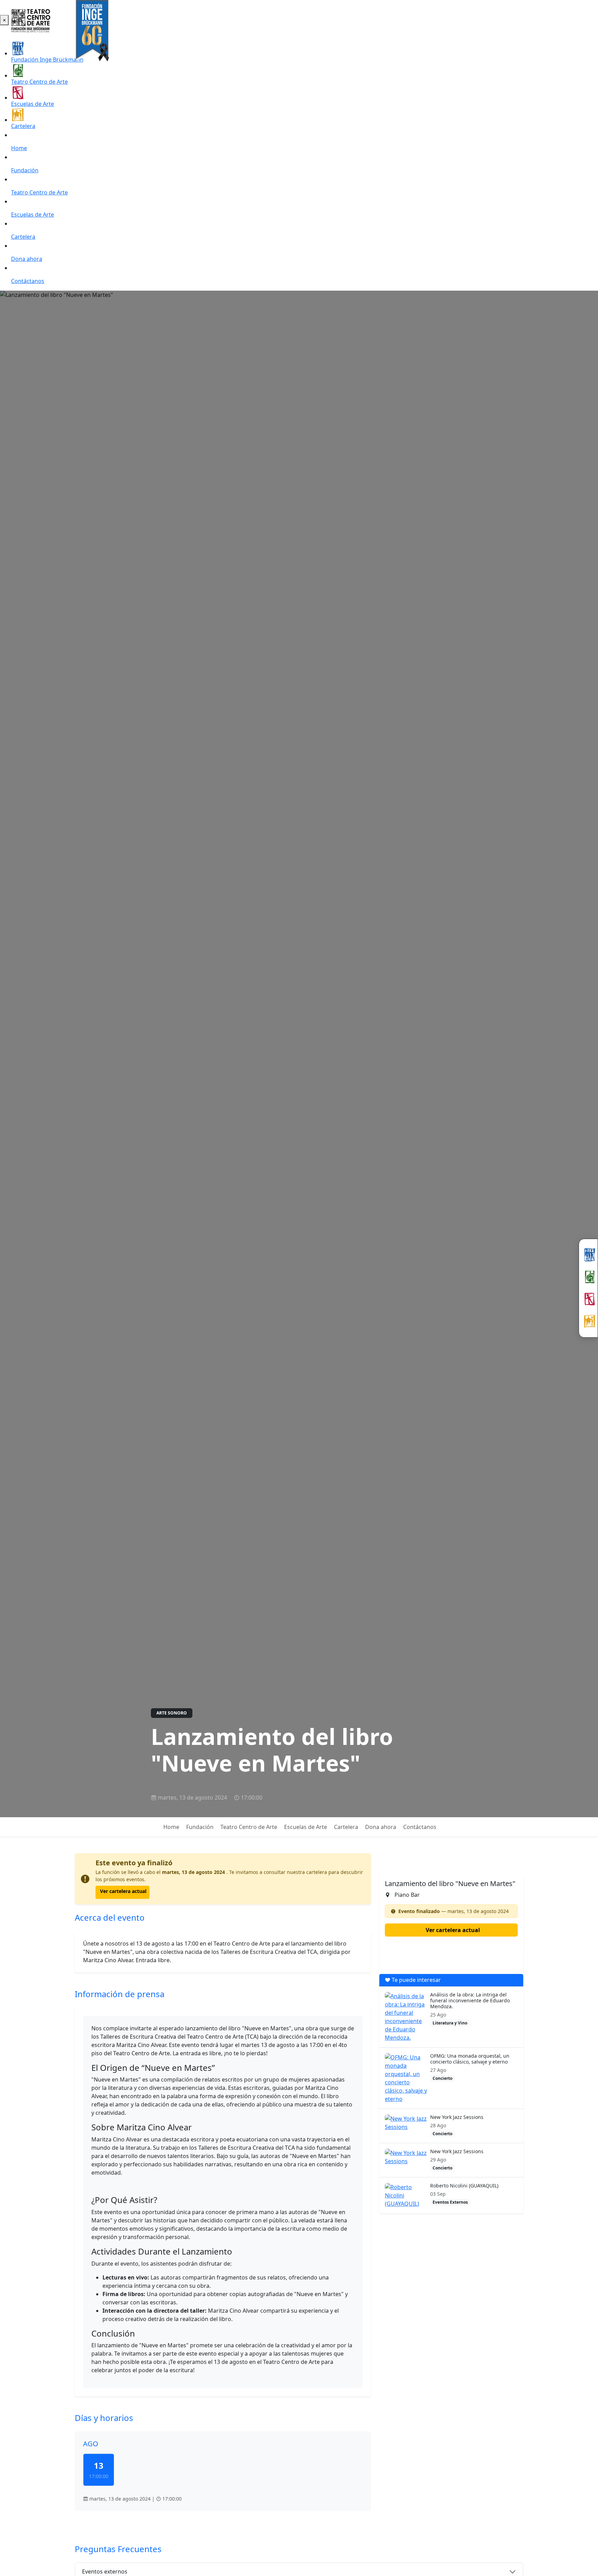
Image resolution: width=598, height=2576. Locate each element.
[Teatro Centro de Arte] (588, 1277)
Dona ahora (27, 259)
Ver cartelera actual (123, 1891)
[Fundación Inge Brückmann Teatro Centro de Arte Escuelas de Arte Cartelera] (588, 1288)
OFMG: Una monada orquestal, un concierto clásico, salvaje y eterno (470, 2059)
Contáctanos (28, 281)
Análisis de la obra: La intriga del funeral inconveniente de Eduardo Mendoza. (470, 2000)
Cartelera (23, 126)
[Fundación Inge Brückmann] (588, 1255)
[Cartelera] (588, 1321)
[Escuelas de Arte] (588, 1299)
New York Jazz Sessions (457, 2117)
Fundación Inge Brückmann (47, 60)
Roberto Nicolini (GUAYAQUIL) (464, 2186)
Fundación (25, 170)
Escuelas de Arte (33, 104)
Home (19, 148)
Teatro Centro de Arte (39, 82)
